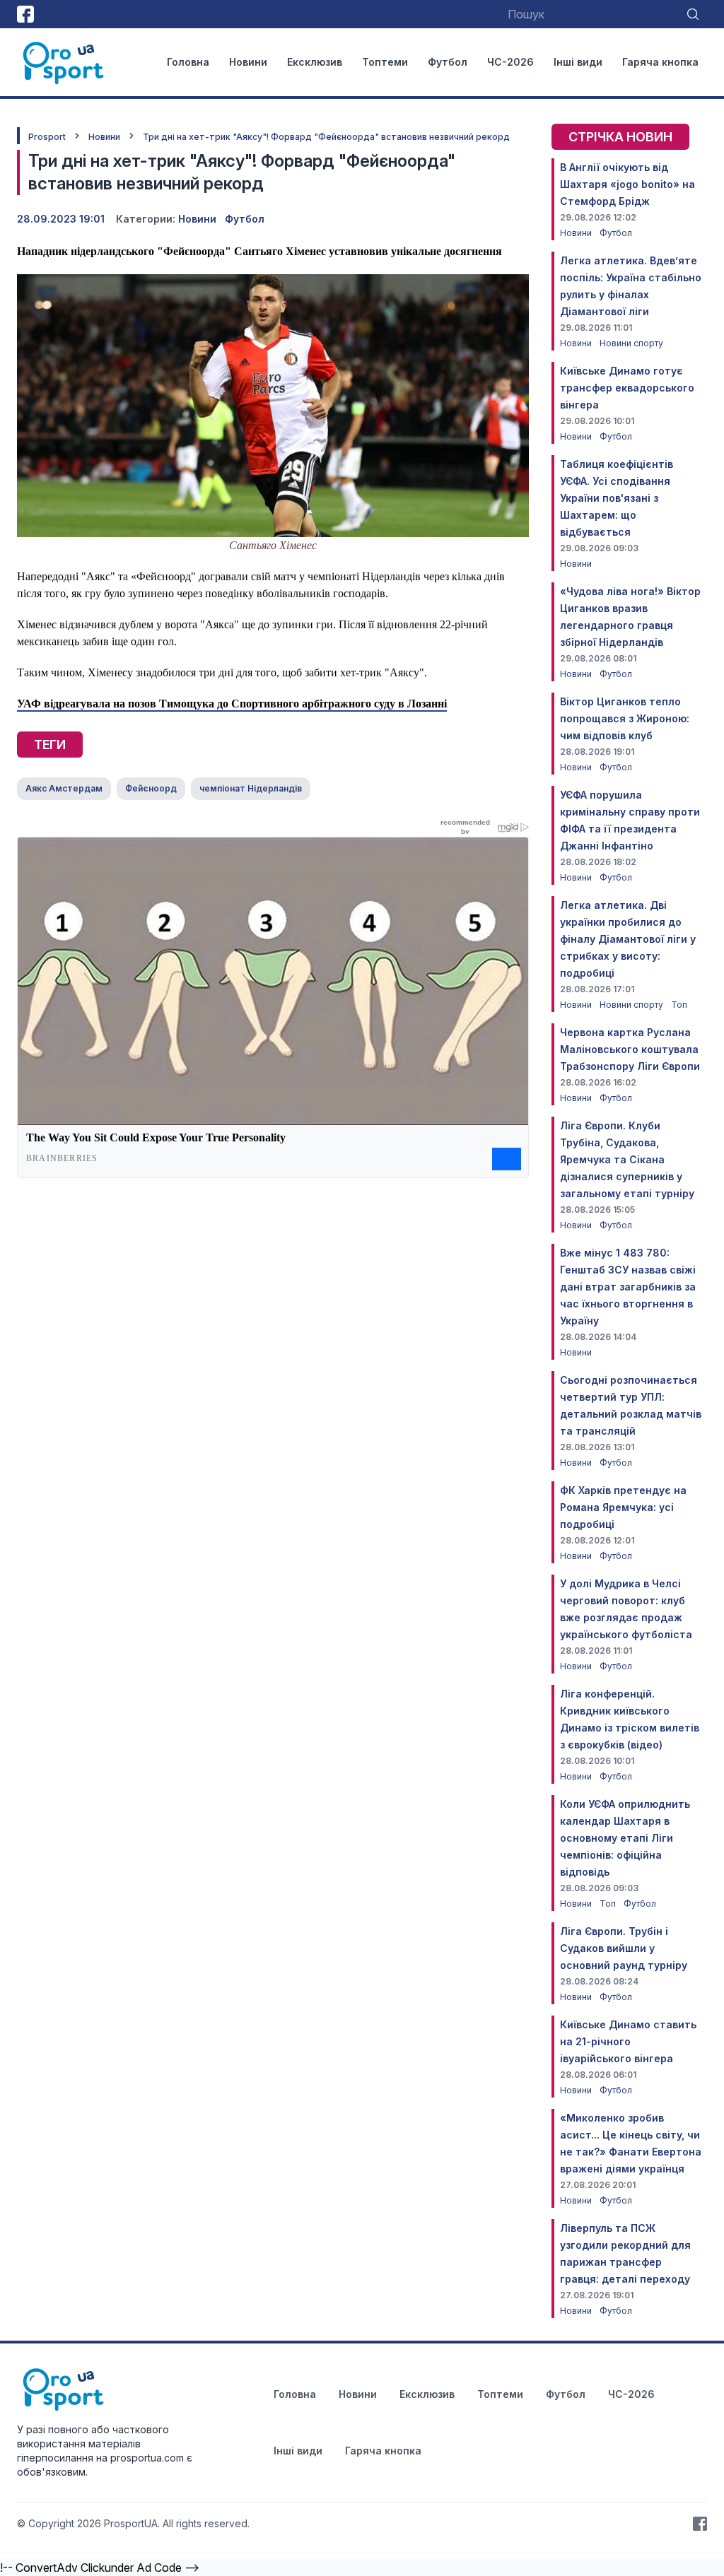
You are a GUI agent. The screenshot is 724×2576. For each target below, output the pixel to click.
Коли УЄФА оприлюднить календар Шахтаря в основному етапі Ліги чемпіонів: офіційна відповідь (625, 1838)
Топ (679, 1005)
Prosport (47, 137)
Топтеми (385, 62)
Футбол (448, 62)
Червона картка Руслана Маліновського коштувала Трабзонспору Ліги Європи (630, 1049)
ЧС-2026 (510, 62)
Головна (188, 62)
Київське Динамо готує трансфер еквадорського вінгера (627, 388)
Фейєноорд (151, 788)
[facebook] (25, 14)
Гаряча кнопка (660, 62)
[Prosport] (64, 62)
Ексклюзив (315, 62)
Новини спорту (631, 343)
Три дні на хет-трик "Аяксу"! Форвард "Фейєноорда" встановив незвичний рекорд (326, 137)
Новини (248, 62)
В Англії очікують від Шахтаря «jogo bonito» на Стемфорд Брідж (627, 184)
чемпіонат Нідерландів (251, 788)
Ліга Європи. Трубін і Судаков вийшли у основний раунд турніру (624, 1948)
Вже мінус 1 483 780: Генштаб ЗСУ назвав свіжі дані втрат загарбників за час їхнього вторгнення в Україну (628, 1287)
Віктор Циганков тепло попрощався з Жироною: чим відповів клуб (625, 718)
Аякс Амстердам (64, 788)
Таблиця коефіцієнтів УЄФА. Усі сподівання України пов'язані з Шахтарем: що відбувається (617, 498)
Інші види (578, 62)
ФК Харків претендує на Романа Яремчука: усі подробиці (623, 1507)
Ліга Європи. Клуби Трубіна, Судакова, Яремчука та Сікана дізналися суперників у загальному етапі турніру (627, 1159)
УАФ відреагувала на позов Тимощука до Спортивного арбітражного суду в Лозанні (232, 704)
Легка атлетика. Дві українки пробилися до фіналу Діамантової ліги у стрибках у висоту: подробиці (628, 939)
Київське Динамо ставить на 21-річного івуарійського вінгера (628, 2041)
